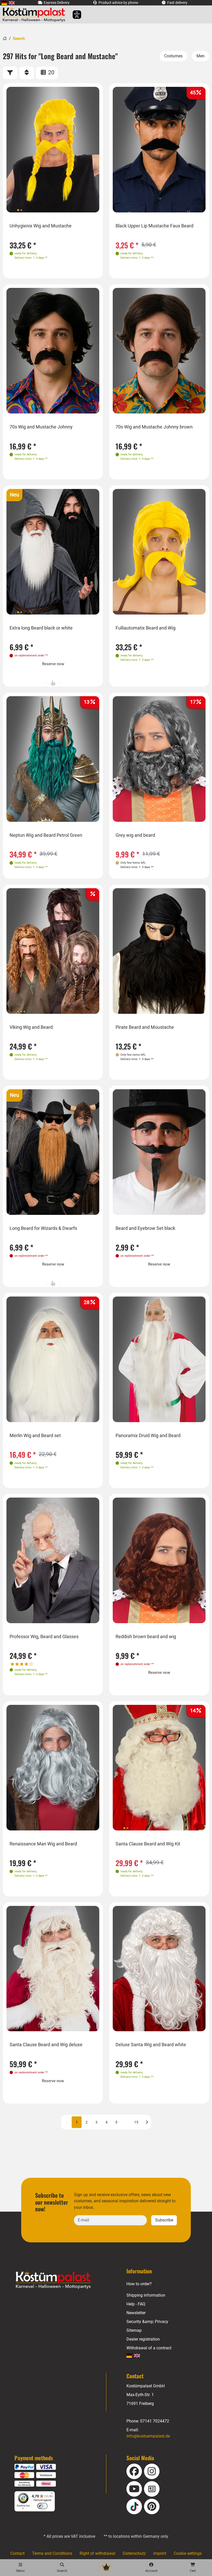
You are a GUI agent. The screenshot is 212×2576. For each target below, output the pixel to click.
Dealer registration (143, 2339)
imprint (160, 2553)
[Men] (200, 56)
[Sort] (27, 73)
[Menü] (52, 2494)
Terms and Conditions (52, 2553)
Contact (17, 2553)
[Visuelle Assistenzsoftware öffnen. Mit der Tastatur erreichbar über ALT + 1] (74, 15)
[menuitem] (4, 3)
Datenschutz (134, 2553)
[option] (53, 150)
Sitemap (134, 2330)
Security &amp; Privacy (147, 2322)
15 (136, 2122)
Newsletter (136, 2313)
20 (51, 72)
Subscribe (164, 2220)
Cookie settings (188, 2553)
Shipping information (146, 2295)
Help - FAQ (136, 2304)
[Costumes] (173, 56)
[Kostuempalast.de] (35, 14)
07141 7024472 (155, 2421)
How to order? (139, 2284)
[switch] (42, 2506)
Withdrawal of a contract (149, 2348)
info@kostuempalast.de (148, 2436)
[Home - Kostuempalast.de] (60, 2280)
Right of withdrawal (97, 2553)
